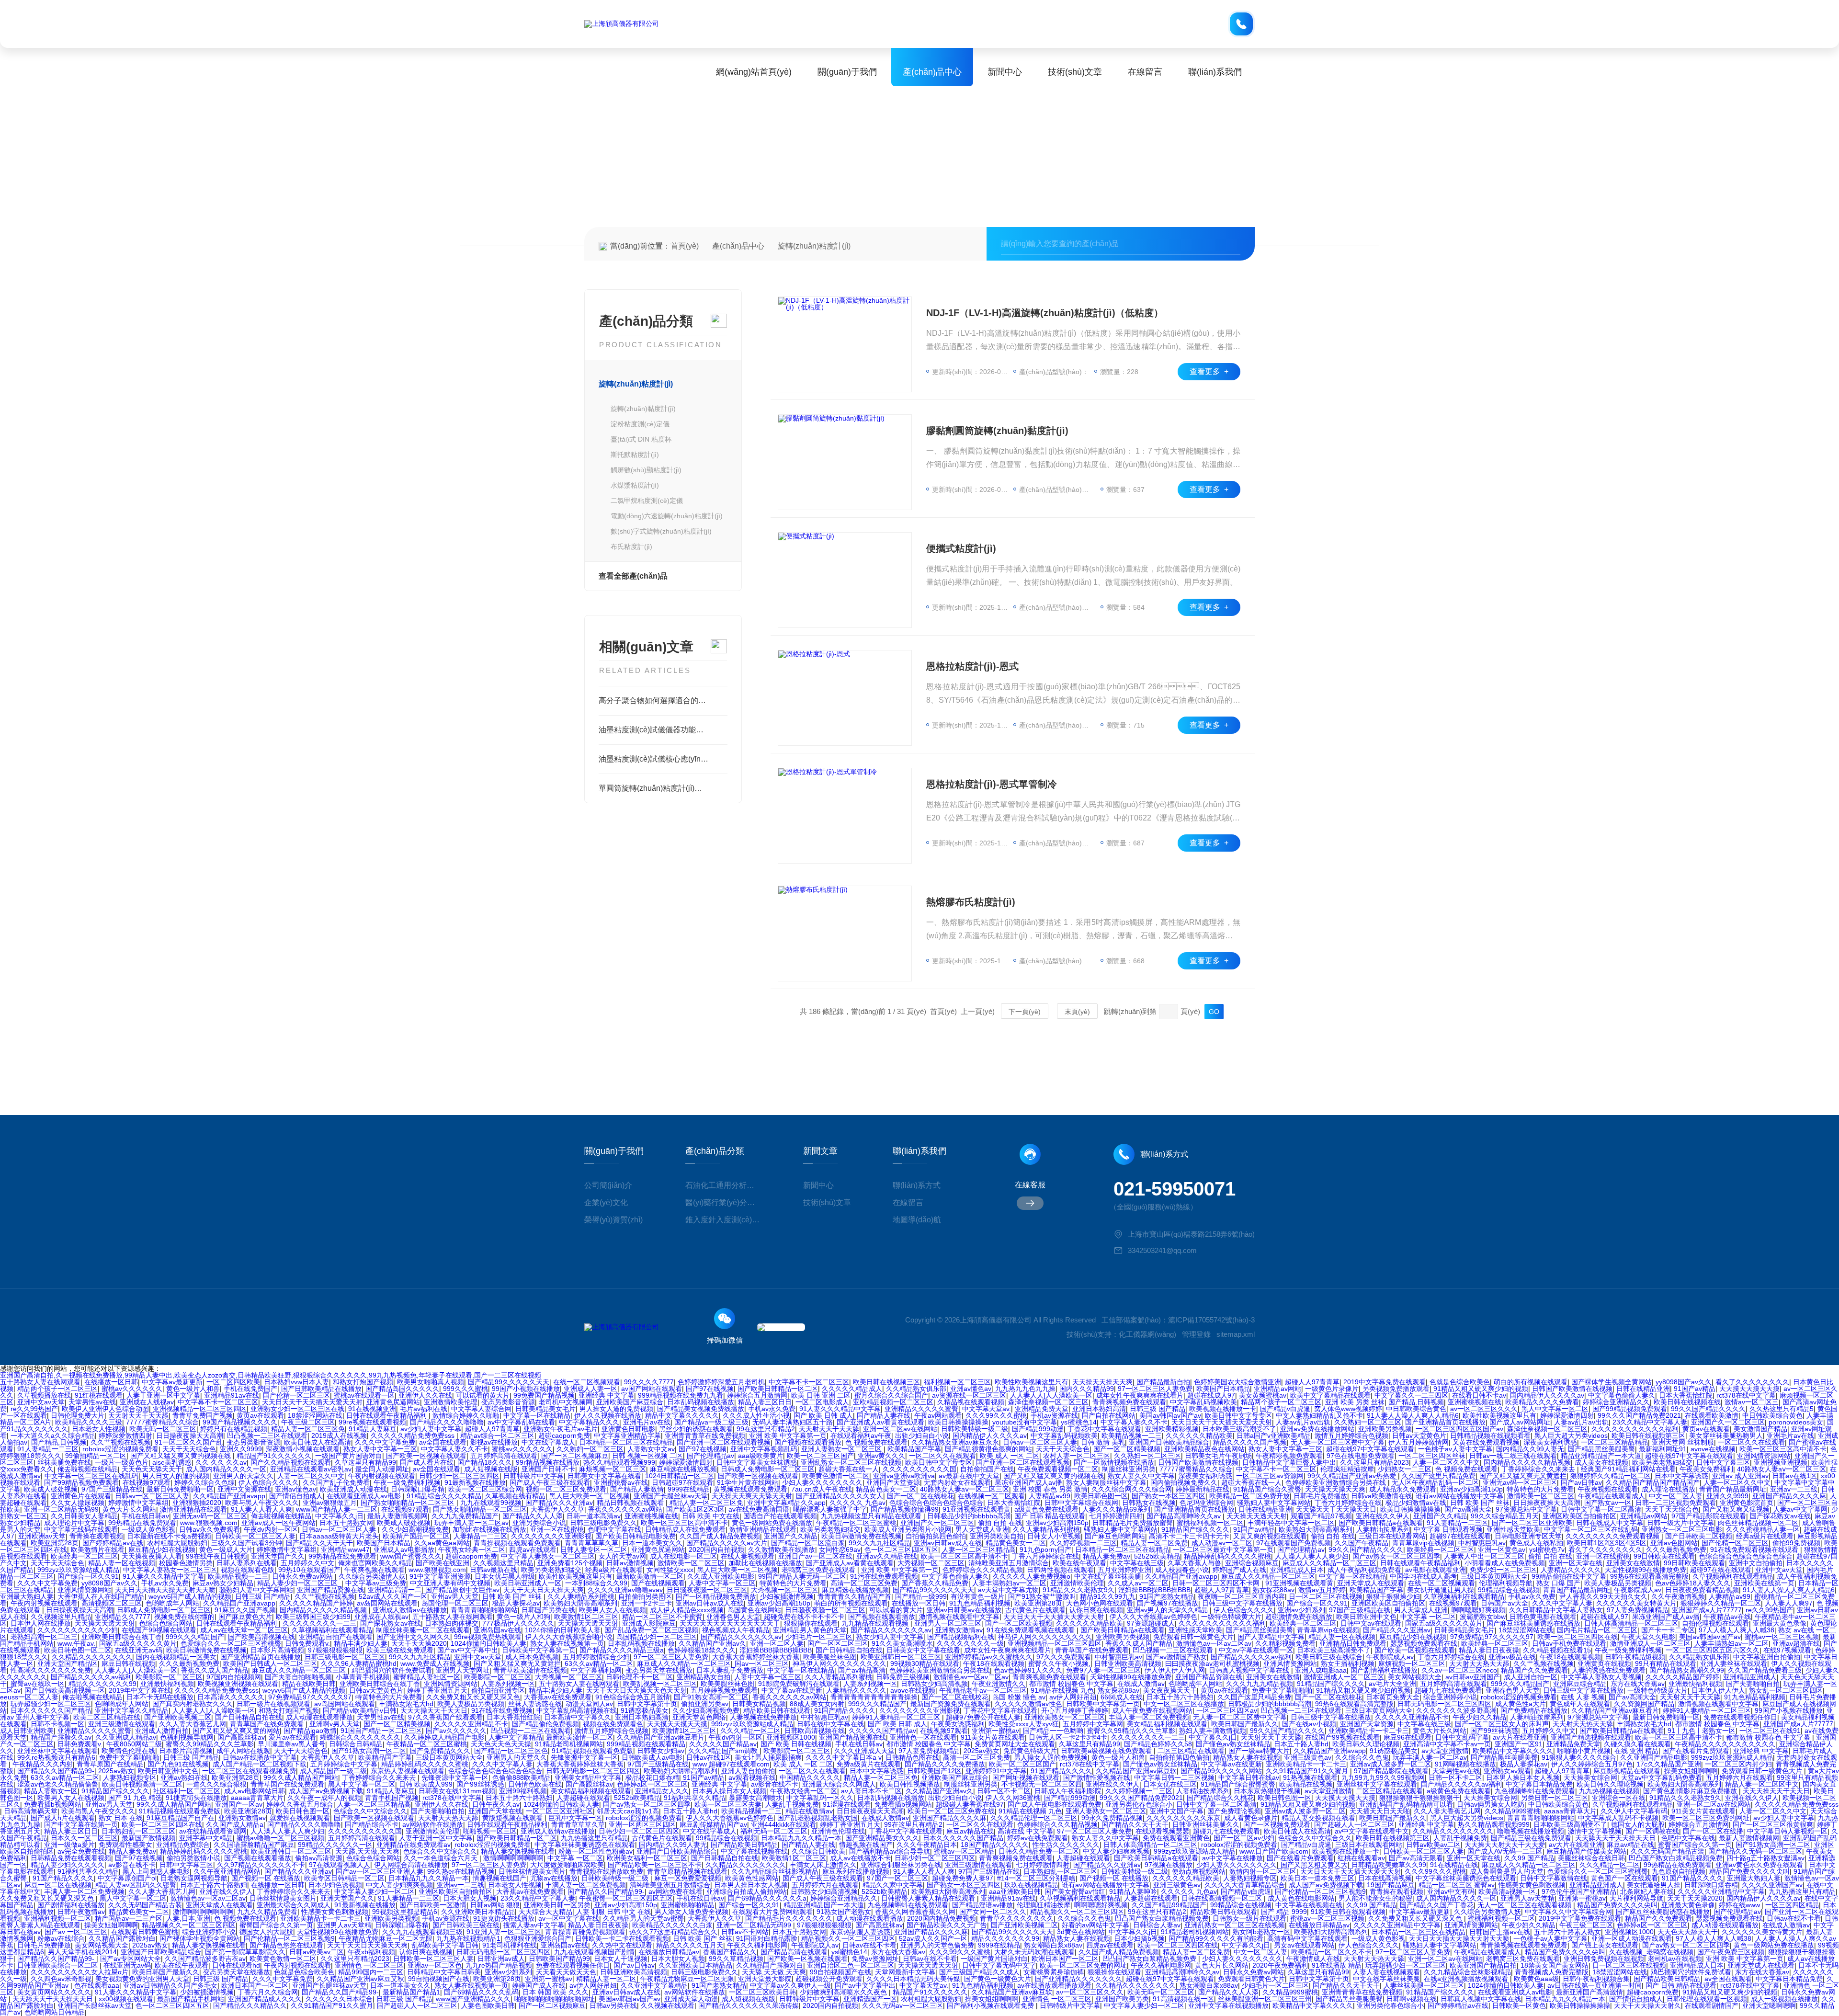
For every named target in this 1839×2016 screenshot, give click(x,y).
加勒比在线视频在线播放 (489, 1529)
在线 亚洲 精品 (1636, 1751)
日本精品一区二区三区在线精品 (626, 1442)
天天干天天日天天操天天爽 (544, 1590)
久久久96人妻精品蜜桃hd (359, 1663)
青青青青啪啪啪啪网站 (484, 1610)
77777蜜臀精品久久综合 (162, 1422)
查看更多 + (1209, 371)
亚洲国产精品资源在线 (330, 1590)
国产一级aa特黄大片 (1259, 1751)
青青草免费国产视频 (203, 1415)
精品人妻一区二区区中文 (1762, 1784)
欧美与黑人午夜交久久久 (262, 1503)
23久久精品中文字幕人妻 (1650, 1422)
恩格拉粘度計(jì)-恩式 (972, 666)
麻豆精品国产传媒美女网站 (1587, 1851)
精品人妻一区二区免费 (1154, 1543)
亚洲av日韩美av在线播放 (964, 1610)
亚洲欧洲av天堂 (42, 1536)
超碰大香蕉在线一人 (849, 1469)
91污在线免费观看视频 (884, 1576)
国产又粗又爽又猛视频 (1736, 1509)
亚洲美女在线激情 (1633, 1563)
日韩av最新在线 (494, 1570)
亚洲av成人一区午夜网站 (278, 1523)
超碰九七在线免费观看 (1448, 1690)
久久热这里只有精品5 (1782, 1409)
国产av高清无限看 (1416, 1858)
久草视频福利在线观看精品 (1733, 1576)
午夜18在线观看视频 (1570, 1657)
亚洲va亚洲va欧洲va (904, 1476)
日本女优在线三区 (1170, 1784)
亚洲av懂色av (971, 1389)
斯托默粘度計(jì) (635, 455)
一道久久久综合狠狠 (216, 1784)
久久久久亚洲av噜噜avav (625, 1590)
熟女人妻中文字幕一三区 (380, 1449)
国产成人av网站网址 (1520, 1422)
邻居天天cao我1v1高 (628, 1811)
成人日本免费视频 (532, 1657)
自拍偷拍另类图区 (645, 1596)
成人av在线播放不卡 (860, 1858)
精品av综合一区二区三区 (497, 1435)
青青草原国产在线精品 (110, 1764)
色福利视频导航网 (187, 1737)
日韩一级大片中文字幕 (1680, 1523)
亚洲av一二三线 (1794, 1489)
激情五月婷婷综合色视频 (1351, 1435)
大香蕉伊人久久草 (557, 1509)
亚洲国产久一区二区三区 (1728, 1422)
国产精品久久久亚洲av (559, 1503)
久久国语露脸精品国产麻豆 (254, 1845)
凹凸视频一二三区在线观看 (267, 1435)
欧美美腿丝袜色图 (830, 1657)
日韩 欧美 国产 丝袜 (1480, 1503)
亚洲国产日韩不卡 (548, 1469)
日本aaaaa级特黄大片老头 (339, 1536)
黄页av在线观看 (260, 1415)
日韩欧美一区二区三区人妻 (255, 1536)
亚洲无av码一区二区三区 (1520, 1482)
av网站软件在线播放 (433, 1824)
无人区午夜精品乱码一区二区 (1435, 1482)
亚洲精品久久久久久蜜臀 (921, 1409)
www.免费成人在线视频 (435, 1663)
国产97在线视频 (710, 1389)
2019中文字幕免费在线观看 (1385, 1382)
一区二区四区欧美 (233, 1382)
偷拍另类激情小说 (193, 1858)
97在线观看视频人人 (340, 1865)
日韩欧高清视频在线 (815, 1731)
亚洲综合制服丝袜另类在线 (901, 1865)
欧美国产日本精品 (1223, 1389)
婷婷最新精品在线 (1203, 1489)
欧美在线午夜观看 (1079, 1563)
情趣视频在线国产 (866, 1845)
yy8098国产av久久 (1684, 1382)
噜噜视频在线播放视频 (1531, 1831)
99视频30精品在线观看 (925, 1663)
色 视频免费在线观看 (876, 1442)
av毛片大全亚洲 (1392, 1684)
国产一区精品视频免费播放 (716, 1596)
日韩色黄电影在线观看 (1543, 1617)
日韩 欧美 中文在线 (711, 1516)
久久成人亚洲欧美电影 (721, 1576)
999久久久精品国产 (195, 1637)
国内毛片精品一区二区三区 (1597, 1630)
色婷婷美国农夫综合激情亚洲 (1237, 1382)
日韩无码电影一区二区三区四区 (1444, 1704)
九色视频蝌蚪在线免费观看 (1535, 1791)
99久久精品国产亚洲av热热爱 (1353, 1476)
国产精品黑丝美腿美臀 (1601, 1449)
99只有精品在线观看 (1666, 1663)
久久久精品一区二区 (750, 1731)
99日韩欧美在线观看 (1664, 1556)
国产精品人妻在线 (884, 1415)
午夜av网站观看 (938, 1415)
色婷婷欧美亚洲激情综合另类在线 (1337, 1482)
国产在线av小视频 (1309, 1724)
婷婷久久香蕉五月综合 (300, 1804)
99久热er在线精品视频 (461, 1871)
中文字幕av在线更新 (792, 1690)
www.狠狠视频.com (209, 1523)
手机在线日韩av (145, 1516)
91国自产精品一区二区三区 (381, 1731)
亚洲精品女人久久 (662, 1791)
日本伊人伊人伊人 (1718, 1690)
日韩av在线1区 (1795, 1476)
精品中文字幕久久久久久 (682, 1415)
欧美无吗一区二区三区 (163, 1429)
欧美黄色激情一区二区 (836, 1476)
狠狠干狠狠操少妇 (1393, 1596)
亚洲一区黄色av (1502, 1549)
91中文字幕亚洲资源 (440, 1576)
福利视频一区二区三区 (957, 1382)
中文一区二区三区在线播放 (1184, 1704)
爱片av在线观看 (292, 1737)
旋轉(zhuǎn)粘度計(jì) (814, 246)
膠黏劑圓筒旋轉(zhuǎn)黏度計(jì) (997, 431)
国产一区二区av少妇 (1244, 1838)
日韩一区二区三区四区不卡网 (1217, 1583)
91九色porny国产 (1045, 1549)
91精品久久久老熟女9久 (1078, 1590)
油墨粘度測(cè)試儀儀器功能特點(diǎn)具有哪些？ (663, 730)
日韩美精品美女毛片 (545, 1409)
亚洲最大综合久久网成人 (839, 1784)
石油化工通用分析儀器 (723, 1185)
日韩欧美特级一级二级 (975, 1429)
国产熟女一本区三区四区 (1169, 1496)
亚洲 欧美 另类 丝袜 (1355, 1402)
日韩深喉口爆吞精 (418, 1489)
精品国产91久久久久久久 (274, 1456)
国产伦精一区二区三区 (296, 1395)
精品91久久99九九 (1108, 1596)
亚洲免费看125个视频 (570, 1563)
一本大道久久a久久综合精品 (53, 1435)
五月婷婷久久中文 (307, 1563)
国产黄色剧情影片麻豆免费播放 (1691, 1791)
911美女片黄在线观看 (993, 1737)
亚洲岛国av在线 (497, 1630)
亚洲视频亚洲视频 (1781, 1462)
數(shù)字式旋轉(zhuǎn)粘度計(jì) (661, 531)
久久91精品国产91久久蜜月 (1308, 1771)
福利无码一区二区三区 (774, 1831)
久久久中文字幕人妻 (1562, 1603)
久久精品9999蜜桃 (1512, 1811)
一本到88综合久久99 (596, 1583)
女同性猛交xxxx (670, 1570)
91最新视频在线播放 (475, 1482)
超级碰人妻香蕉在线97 (970, 1804)
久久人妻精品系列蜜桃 (1046, 1529)
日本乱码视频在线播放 (701, 1402)
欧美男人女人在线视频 (613, 1610)
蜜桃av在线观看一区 (364, 1395)
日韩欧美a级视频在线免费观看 (1107, 1751)
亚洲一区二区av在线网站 (900, 1429)
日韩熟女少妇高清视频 (934, 1684)
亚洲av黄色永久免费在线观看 (1760, 1865)
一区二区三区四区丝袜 (1432, 1456)
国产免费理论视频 (1234, 1811)
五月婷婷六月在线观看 (1739, 1777)
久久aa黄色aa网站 (442, 1543)
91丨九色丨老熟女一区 (1702, 1731)
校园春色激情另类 (186, 1563)
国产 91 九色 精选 (135, 1798)
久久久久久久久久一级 (970, 1643)
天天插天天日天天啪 (1380, 1811)
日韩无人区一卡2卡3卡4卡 (1068, 1737)
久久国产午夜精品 (1362, 1543)
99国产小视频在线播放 (526, 1389)
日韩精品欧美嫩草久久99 (1389, 1865)
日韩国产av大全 (1504, 1603)
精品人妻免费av (1107, 1556)
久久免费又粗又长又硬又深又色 (473, 1697)
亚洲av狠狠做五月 (330, 1503)
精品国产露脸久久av (61, 1737)
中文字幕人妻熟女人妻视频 (1601, 1677)
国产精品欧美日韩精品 (744, 1845)
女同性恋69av (840, 1549)
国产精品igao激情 (310, 1731)
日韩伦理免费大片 (78, 1415)
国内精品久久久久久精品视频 (1527, 1462)
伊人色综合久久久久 (269, 1482)
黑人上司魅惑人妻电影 (156, 1871)
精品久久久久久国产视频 (1250, 1442)
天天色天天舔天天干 (152, 1469)
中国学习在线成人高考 (1423, 1576)
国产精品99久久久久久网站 (1221, 1771)
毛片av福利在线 (424, 1409)
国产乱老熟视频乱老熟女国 (817, 1818)
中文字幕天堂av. (987, 1409)
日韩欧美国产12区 (934, 1771)
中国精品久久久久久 (810, 1777)
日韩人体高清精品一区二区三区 (1631, 1623)
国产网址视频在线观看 (1026, 1777)
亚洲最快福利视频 (167, 1684)
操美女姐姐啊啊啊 (1691, 1771)
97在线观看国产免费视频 (1294, 1543)
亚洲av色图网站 (1674, 1543)
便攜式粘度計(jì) (961, 548)
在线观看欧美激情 (1712, 1415)
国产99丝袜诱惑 (1494, 1731)
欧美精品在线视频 (1306, 1784)
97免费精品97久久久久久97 (1492, 1637)
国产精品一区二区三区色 (511, 1751)
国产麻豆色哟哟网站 (1115, 1536)
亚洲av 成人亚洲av (1740, 1476)
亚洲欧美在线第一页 (1764, 1583)
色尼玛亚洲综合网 (1206, 1503)
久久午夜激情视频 (1678, 1596)
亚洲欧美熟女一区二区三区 (1065, 1717)
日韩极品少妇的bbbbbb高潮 (969, 1516)
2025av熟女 (982, 1751)
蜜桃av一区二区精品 (964, 1851)
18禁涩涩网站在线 (315, 1415)
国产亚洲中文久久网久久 (413, 1637)
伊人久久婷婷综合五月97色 (1592, 1764)
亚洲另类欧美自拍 (997, 1536)
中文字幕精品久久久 (589, 1422)
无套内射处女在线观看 (957, 1482)
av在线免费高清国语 (759, 1509)
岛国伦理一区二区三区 (455, 1603)
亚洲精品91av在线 (232, 1395)
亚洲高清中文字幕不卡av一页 (1447, 1744)
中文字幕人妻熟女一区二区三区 (548, 1556)
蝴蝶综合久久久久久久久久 (360, 1737)
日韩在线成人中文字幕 (1610, 1523)
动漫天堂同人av (589, 1704)
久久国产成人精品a (235, 1824)
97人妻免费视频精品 (1637, 1610)
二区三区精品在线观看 (1191, 1751)
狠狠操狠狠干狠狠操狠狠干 (1419, 1798)
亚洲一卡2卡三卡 (647, 1603)
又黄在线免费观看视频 (1486, 1442)
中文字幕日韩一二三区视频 (1174, 1777)
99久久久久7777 (649, 1382)
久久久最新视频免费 (1676, 1549)
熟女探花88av (1274, 1590)
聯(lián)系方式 (917, 1185)
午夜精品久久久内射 (43, 1764)
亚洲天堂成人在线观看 (1371, 1583)
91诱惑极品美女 (645, 1710)
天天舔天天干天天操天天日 (1336, 1509)
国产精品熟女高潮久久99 (1687, 1670)
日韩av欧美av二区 (1433, 1845)
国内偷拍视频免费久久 (1184, 1482)
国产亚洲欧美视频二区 (178, 1717)
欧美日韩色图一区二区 (78, 1650)
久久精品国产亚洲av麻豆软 (1136, 1771)
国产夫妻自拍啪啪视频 (298, 1677)
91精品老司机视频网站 (569, 1744)
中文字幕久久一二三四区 (1411, 1395)
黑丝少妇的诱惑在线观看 (696, 1429)
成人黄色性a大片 (1521, 1704)
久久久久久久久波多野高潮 (1456, 1710)
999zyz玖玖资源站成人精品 (78, 1570)
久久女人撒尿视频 (78, 1503)
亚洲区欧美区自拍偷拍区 (1579, 1516)
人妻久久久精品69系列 (1116, 1509)
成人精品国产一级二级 (333, 1771)
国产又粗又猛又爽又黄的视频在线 (182, 1456)
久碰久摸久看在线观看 (1637, 1744)
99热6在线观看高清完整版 (1649, 1576)
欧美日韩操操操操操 (958, 1422)
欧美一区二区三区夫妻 (728, 1804)
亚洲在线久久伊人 (1383, 1516)
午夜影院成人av (1638, 1590)
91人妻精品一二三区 (48, 1449)
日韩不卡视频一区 (57, 1724)
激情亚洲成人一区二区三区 (1650, 1643)
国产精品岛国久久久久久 (402, 1389)
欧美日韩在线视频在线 (1687, 1402)
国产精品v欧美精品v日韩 (360, 1710)
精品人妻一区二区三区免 (308, 1429)
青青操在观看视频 (96, 1536)
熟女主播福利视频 (1348, 1663)
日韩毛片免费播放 (1320, 1496)
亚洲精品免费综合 (183, 1845)
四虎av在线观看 (533, 1549)
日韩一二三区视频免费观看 (1676, 1503)
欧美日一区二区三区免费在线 (951, 1811)
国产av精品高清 (862, 1670)
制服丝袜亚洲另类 (1129, 1469)
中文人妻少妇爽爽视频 (1116, 1851)
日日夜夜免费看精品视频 (1702, 1590)
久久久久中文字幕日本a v (844, 1757)
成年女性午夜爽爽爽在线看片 (1140, 1395)
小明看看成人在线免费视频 (1505, 1563)
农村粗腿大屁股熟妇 (177, 1543)
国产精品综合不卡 (372, 1824)
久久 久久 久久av (221, 1462)
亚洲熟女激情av (959, 1630)
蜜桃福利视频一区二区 (1210, 1523)
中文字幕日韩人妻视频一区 (1787, 1831)
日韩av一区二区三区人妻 (1040, 1442)
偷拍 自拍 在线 (1000, 1523)
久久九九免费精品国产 (465, 1516)
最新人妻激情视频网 (397, 1516)
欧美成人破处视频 (51, 1489)
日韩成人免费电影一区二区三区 (768, 1469)
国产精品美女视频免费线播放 (701, 1409)
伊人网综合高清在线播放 (411, 1865)
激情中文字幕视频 (1595, 1831)
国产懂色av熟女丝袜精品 (1233, 1744)
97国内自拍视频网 (234, 1677)
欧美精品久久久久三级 (89, 1422)
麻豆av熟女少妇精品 (223, 1583)
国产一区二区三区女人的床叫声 (1502, 1724)
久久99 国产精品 (1529, 1858)
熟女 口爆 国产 (1558, 1583)
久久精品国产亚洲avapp (229, 1496)
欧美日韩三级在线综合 (1329, 1657)
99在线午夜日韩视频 (216, 1556)
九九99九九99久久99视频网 (1383, 1777)
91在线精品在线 (1454, 1865)
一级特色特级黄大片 (1231, 1617)
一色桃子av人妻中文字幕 (1455, 1449)
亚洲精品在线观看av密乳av (311, 1469)
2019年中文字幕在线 (140, 1690)
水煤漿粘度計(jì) (635, 485)
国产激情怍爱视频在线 (1097, 1777)
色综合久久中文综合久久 (370, 1811)
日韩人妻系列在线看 (247, 1563)
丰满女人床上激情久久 (823, 1865)
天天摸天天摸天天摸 (1749, 1389)
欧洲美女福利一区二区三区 (647, 1858)
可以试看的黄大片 (483, 1395)
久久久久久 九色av (857, 1503)
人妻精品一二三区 (480, 1536)
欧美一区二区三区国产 (820, 1456)
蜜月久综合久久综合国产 (891, 1395)
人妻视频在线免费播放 (763, 1717)
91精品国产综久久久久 (1195, 1529)
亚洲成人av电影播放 (404, 1549)
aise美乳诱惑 (172, 1462)
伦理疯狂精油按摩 (1347, 1469)
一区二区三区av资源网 (1270, 1476)
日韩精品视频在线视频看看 (1490, 1435)
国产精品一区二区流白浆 (808, 1543)
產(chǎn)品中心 (932, 72)
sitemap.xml (1236, 1334)
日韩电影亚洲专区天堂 (1528, 1536)
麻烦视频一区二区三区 (613, 1469)
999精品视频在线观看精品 (646, 1744)
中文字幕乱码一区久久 (820, 1798)
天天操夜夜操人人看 (152, 1556)
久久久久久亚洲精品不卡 (1412, 1717)
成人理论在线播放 (1669, 1489)
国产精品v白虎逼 (1285, 1409)
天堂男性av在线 (92, 1402)
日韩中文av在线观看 (1371, 1623)
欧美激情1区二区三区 (586, 1617)
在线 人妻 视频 (1583, 1697)
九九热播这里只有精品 (594, 1838)
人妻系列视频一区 (508, 1684)
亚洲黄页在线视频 (1604, 1663)
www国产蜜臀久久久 (411, 1556)
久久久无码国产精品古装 (1668, 1851)
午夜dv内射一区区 (271, 1529)
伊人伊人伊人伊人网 (1175, 1670)
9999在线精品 (689, 1489)
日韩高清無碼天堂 (31, 1811)
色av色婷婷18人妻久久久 (1693, 1583)
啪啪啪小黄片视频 (1584, 1751)
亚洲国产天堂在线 (495, 1811)
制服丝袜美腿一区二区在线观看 (423, 1630)
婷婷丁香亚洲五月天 (437, 1690)
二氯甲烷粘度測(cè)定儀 (647, 501)
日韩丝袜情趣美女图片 (532, 1871)
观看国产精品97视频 (1321, 1516)
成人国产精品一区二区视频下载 (260, 1764)
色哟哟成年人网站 (172, 1603)
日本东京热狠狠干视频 (1267, 1791)
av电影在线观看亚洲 (1436, 1570)
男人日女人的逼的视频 (176, 1476)
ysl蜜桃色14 (1079, 1422)
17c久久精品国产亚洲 (1669, 1764)
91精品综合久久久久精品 (444, 1496)
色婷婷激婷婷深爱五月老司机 (721, 1382)
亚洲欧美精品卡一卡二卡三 (1369, 1731)
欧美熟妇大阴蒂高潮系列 (1316, 1529)
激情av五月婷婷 (1322, 1590)
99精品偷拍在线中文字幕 (1569, 1576)
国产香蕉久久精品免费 (935, 1583)
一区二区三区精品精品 (1614, 1442)
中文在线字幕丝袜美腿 (1108, 1576)
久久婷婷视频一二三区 (1083, 1543)
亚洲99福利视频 (523, 1791)
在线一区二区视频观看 (587, 1382)
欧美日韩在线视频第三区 (1648, 1435)
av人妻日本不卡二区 (871, 1791)
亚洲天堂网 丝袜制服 (1683, 1442)
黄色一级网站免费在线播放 (772, 1523)
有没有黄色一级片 (977, 1596)
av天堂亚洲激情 (1445, 1751)
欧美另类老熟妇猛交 (1662, 1462)
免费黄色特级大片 (1030, 1751)
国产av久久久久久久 (456, 1731)
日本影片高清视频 (277, 1650)
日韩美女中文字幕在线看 (604, 1476)
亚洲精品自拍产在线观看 (336, 1637)
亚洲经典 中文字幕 (606, 1395)
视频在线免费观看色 (613, 1724)
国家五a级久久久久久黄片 (1444, 1623)
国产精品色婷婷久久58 (1158, 1744)
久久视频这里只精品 (503, 1563)
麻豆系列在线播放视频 (856, 1871)
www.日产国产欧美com (1274, 1851)
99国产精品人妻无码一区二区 (802, 1576)
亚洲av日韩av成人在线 (948, 1543)
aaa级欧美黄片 (761, 1456)
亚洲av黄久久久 (881, 1456)
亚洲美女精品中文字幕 (588, 1777)
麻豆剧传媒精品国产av (713, 1824)
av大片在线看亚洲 (1520, 1737)
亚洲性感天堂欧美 (1513, 1529)
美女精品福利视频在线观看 (1167, 1724)
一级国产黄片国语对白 (349, 1456)
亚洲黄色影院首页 (1747, 1503)
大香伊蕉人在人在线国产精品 (101, 1596)
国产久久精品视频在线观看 (291, 1462)
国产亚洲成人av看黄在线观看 (880, 1422)
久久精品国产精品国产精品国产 (1653, 1482)
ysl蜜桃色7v (1547, 1549)
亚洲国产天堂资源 (893, 1482)
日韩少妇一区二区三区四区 (459, 1476)
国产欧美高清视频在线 (261, 1637)
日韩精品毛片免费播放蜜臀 (1133, 1523)
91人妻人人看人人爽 (261, 1509)
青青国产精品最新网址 (1733, 1489)
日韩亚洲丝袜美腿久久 (1206, 1824)
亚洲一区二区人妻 (777, 1643)
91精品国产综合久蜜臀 (1267, 1489)
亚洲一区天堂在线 (1576, 1563)
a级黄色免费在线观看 (1046, 1509)
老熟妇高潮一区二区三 (44, 1637)
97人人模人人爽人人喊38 (1737, 1630)
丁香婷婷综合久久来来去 (1539, 1469)
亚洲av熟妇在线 (184, 1777)
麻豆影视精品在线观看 (1627, 1771)
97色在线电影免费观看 (1361, 1456)
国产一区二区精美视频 (1127, 1449)
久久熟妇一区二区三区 (1368, 1422)
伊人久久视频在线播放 (608, 1415)
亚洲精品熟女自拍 (704, 1677)
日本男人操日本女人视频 (1523, 1777)
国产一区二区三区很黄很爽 (1773, 1824)
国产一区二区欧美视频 (1019, 1623)
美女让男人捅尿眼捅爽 (768, 1757)
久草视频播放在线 (44, 1395)
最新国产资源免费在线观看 (951, 1704)
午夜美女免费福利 (1706, 1469)
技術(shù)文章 (1075, 72)
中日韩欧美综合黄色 (1416, 1409)
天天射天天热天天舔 (1479, 1663)
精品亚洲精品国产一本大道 (1601, 1456)
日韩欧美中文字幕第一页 (539, 1650)
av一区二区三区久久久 (1484, 1409)
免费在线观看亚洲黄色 (1176, 1838)
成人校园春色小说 (1182, 1570)
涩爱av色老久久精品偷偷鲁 (58, 1784)
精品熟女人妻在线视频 (1247, 1757)
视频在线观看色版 (248, 1570)
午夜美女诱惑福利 (958, 1724)
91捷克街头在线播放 (196, 1798)
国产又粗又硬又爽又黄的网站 (236, 1731)
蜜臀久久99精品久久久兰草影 (1131, 1731)
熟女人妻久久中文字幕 (1141, 1476)
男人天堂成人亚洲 (982, 1529)
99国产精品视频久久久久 (240, 1422)
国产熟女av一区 (1608, 1503)
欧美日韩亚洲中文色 (1366, 1617)
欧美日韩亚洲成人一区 (528, 1583)
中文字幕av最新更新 (172, 1382)
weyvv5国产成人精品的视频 (190, 1596)
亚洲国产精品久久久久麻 (1789, 1496)
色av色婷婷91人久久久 (1028, 1670)
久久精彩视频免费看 (1285, 1643)
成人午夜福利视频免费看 (1364, 1570)
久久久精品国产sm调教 (724, 1751)
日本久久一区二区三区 (84, 1838)
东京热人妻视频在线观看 (408, 1771)
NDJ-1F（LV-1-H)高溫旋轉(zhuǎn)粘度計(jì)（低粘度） (1045, 313)
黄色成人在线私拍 (1536, 1543)
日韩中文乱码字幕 (1462, 1737)
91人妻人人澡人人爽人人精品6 (1413, 1415)
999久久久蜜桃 (465, 1389)
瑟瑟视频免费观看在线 (1424, 1643)
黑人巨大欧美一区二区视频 (590, 1496)
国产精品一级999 (921, 1596)
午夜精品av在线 (1727, 1617)
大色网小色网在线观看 (1100, 1603)
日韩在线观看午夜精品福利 (387, 1415)
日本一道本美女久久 (652, 1543)
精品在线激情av (809, 1811)
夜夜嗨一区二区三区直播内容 (1241, 1596)
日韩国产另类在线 (548, 1610)
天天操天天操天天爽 (1102, 1382)
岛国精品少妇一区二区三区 (657, 1637)
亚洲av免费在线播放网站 (1317, 1429)
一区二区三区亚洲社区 (559, 1811)
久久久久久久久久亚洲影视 (551, 1536)
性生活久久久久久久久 (1066, 1845)
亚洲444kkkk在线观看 (783, 1824)
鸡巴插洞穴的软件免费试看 (392, 1670)
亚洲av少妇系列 (1301, 1610)
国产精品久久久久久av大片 (727, 1543)
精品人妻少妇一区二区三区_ (299, 1583)
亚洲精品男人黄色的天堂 (810, 1630)
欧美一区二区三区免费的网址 (1706, 1818)
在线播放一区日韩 (111, 1382)
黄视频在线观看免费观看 (750, 1489)
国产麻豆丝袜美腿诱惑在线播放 (1533, 1623)
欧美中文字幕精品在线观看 (1330, 1395)
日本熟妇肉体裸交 (452, 1623)
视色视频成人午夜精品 (736, 1630)
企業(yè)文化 (606, 1202)
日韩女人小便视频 (1054, 1536)
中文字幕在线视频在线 (754, 1851)
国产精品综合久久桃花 (1220, 1798)
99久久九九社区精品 (879, 1543)
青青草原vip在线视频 (1423, 1543)
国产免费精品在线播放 (1534, 1710)
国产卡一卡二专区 (1668, 1630)
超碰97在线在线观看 (1460, 1536)
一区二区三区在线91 (1770, 1731)
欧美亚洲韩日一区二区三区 (901, 1657)
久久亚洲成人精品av (126, 1737)
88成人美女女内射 (817, 1704)
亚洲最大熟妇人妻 (27, 1596)
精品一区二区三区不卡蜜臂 (662, 1617)
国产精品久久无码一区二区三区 (1755, 1851)
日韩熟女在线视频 (1149, 1503)
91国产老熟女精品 (1167, 1596)
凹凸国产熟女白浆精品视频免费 (1676, 1858)
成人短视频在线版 (491, 1469)
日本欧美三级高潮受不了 (1239, 1429)
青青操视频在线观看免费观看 (517, 1543)
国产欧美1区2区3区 (695, 1509)
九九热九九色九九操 (1025, 1389)
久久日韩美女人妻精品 (84, 1516)
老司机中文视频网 (566, 1402)
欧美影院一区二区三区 (169, 1677)
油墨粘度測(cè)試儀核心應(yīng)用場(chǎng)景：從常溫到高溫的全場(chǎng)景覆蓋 (663, 759)
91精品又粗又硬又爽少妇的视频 (1481, 1389)
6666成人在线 (1122, 1697)
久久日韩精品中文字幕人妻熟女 (1556, 1610)
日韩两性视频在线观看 (1060, 1570)
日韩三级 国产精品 (1158, 1409)
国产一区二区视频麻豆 (575, 1456)
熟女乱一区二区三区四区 (1786, 1690)
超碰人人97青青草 (1312, 1382)
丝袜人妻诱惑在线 (535, 1704)
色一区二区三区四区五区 (901, 1549)
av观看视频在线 (752, 1777)
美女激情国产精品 (1760, 1429)
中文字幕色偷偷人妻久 (1622, 1395)
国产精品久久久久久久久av (891, 1630)
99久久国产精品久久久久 (1708, 1409)
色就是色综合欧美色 (1460, 1382)
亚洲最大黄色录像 (1780, 1623)
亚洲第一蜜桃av (995, 1731)
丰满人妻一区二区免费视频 (1149, 1717)
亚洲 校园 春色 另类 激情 (1050, 1489)
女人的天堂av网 (622, 1556)
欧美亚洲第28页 (55, 1543)
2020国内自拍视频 (716, 1549)
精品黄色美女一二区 (886, 1489)
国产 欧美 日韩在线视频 (796, 1744)
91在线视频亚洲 (372, 1409)
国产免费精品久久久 (440, 1751)
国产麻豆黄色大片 (245, 1617)
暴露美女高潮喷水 (756, 1798)
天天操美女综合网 (1590, 1777)
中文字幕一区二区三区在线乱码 (91, 1476)
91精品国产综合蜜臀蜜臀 (1238, 1784)
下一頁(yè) (1025, 1012)
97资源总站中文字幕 (1526, 1509)
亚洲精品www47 (345, 1549)
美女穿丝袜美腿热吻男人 (1726, 1435)
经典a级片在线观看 (1765, 1536)
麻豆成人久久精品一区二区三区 (1329, 1563)
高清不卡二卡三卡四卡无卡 (1189, 1536)
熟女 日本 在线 (121, 1818)
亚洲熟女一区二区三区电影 (1682, 1529)
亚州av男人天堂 (455, 1596)
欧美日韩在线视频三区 (886, 1382)
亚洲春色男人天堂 (733, 1617)
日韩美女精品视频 (759, 1704)
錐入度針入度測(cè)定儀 (723, 1220)
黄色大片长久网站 (129, 1509)
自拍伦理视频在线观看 (1715, 1623)
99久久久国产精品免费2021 (1639, 1415)
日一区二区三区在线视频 (1326, 1596)
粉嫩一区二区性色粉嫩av (596, 1851)
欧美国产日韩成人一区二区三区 (270, 1663)
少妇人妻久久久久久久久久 (822, 1482)
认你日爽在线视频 (1096, 1610)
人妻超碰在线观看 (583, 1798)
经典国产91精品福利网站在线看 (1628, 1469)
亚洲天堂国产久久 (278, 1556)
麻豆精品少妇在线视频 (162, 1549)
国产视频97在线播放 (1168, 1603)
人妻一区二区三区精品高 (979, 1549)
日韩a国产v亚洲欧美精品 (1274, 1435)
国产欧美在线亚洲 (443, 1563)
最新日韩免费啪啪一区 (180, 1489)
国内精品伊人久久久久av (1547, 1395)
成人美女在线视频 (1601, 1462)
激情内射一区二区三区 (1263, 1871)
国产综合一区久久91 (88, 1576)
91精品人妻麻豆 (373, 1429)
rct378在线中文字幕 (1746, 1395)
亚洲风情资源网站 (1764, 1456)
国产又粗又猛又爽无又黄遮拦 (1523, 1476)
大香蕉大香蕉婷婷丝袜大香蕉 (756, 1657)
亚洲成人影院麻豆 (649, 1623)
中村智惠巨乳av (1482, 1543)
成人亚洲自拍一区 (1531, 1677)
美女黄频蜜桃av (1263, 1395)
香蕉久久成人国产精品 (1139, 1643)
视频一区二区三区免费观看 (566, 1489)
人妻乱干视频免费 (792, 1804)
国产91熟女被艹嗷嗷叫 (1042, 1596)
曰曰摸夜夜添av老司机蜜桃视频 (1212, 1663)
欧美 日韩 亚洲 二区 (821, 1395)
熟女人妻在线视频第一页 (567, 1643)
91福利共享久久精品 (694, 1798)
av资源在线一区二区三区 (969, 1395)
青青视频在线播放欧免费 (606, 1871)
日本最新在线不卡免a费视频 (169, 1536)
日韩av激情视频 (630, 1563)
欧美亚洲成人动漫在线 (353, 1489)
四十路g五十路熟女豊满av (1765, 1858)
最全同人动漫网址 (382, 1469)
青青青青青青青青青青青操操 (874, 1697)
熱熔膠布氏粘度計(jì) (971, 902)
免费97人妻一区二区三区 (1103, 1670)
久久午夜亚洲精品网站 (227, 1871)
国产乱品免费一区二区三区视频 (651, 1630)
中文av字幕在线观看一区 (1256, 1650)
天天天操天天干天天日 (434, 1710)
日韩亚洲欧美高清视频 (1128, 1663)
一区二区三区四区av (1227, 1710)
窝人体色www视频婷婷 (1348, 1409)
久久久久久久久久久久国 (919, 1469)
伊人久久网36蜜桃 (1013, 1798)
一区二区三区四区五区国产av (1459, 1429)
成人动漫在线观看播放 (319, 1717)
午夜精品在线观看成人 (1612, 1496)
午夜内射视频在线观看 (382, 1476)
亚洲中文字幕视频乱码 (764, 1449)
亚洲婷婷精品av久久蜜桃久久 (989, 1657)
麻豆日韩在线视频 (128, 1663)
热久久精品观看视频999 (619, 1462)
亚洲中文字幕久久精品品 (132, 1710)
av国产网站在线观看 (652, 1389)
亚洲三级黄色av (1308, 1757)
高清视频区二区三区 (112, 1603)
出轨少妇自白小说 (922, 1435)
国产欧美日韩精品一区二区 (778, 1389)
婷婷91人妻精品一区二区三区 (1707, 1710)
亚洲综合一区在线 (1619, 1798)
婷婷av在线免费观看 (1038, 1838)
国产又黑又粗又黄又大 (1314, 1865)
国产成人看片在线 (427, 1462)
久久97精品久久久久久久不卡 (261, 1865)
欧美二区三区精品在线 (107, 1717)
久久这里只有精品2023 (1374, 1462)
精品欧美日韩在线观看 (777, 1710)
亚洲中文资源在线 (244, 1489)
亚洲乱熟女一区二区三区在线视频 (851, 1462)
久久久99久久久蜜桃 (996, 1415)
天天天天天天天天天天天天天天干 (730, 1623)
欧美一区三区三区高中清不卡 (1783, 1449)
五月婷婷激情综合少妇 (596, 1657)
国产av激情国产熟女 (1176, 1657)
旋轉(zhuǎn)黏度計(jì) (643, 409)
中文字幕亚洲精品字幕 (627, 1435)
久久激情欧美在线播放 (782, 1549)
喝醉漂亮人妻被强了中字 (830, 1509)
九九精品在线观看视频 (876, 1623)
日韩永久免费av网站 (303, 1576)
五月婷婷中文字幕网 (1093, 1724)
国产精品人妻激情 (637, 1489)
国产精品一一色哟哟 (1053, 1731)
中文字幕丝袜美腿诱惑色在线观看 (585, 1845)
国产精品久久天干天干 (319, 1543)
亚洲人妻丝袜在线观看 (1734, 1663)
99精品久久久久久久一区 (335, 1845)
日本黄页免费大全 (1393, 1697)
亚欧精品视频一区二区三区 (893, 1402)
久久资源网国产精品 (1644, 1704)
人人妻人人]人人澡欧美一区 (1051, 1395)
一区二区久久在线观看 (1751, 1442)
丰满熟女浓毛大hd (406, 1704)
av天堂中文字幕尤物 (1008, 1590)
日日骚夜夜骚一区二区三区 (707, 1590)
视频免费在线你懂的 (184, 1617)
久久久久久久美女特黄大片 (1636, 1603)
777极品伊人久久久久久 (518, 1623)
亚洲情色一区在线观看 (923, 1737)
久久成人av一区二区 (1138, 1583)
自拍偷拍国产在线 (987, 1469)
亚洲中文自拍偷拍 (1756, 1563)
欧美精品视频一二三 (1132, 1435)
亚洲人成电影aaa (1321, 1670)
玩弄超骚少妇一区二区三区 (51, 1704)
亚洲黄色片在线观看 (81, 1496)
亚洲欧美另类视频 (1385, 1429)
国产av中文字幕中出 (468, 1650)
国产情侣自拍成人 (296, 1496)
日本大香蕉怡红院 (1686, 1395)
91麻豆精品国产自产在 (181, 1818)
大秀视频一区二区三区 (931, 1563)
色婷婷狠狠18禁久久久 (702, 1650)
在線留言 (1145, 72)
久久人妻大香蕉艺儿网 (193, 1724)
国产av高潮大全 (1468, 1509)
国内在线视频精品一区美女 (176, 1657)
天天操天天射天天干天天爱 (1505, 1845)
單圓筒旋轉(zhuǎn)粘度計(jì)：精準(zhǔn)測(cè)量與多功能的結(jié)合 (663, 788)
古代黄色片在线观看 (1035, 1610)
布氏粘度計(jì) (631, 547)
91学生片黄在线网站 (748, 1482)
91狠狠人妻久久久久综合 (1579, 1757)
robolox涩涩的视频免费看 (120, 1449)
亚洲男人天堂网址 (463, 1670)
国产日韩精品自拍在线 (849, 1650)
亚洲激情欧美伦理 (451, 1402)
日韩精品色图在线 (912, 1757)
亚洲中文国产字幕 (1177, 1811)
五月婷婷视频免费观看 (724, 1690)
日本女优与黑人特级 (505, 1576)
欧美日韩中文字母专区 (1238, 1415)
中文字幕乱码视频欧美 (1203, 1402)
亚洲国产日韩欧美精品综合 (1169, 1442)
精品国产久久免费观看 (1534, 1670)
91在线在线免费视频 (502, 1710)
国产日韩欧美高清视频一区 (65, 1690)
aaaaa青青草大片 (257, 1798)
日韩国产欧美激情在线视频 (1572, 1389)
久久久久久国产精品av (882, 1731)
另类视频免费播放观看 (1396, 1389)
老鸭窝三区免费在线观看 (819, 1570)
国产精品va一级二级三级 (711, 1422)
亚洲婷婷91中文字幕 (996, 1771)
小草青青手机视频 (363, 1677)
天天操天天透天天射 (1257, 1516)
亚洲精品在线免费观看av (414, 1845)
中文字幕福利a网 (596, 1670)
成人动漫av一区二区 (1222, 1543)
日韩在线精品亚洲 (1643, 1389)
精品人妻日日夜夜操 (1489, 1650)
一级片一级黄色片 (122, 1462)
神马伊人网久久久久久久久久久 (1045, 1637)
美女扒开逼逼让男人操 (1441, 1590)
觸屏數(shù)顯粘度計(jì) (646, 470)
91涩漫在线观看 (847, 1804)
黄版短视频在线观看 (513, 1818)
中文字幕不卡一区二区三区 (809, 1382)
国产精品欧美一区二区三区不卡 (655, 1865)
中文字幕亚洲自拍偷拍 (1767, 1657)
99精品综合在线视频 (1509, 1590)
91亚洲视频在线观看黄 (976, 1509)
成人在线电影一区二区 (683, 1556)
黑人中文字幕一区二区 (1555, 1409)
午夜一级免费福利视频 (407, 1482)
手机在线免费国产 (250, 1389)
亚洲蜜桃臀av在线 (621, 1482)
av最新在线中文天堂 (969, 1476)
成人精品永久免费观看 (1403, 1489)
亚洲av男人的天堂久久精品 (1168, 1610)
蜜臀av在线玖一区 (38, 1684)
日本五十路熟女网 (346, 1523)
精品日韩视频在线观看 (631, 1503)
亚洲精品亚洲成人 (1750, 1677)
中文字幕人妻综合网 (481, 1409)
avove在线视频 (1713, 1449)
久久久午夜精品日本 (927, 1845)
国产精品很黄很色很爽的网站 (988, 1449)
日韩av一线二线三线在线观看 (1513, 1456)
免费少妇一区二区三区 (1503, 1570)
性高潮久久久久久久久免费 (51, 1670)
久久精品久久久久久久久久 (92, 1657)
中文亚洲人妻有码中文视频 (450, 1583)
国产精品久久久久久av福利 (1251, 1657)
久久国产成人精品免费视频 (720, 1536)
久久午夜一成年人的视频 (324, 1798)
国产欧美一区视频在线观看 (426, 1456)
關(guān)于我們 (847, 72)
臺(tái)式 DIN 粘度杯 (641, 439)
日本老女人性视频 (99, 1429)
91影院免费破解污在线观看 (799, 1684)
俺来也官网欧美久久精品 (375, 1563)
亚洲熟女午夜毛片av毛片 (561, 1429)
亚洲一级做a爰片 (69, 1845)
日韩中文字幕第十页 (647, 1704)
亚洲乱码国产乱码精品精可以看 (1406, 1804)
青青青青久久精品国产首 (854, 1596)
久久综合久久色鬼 (1362, 1757)
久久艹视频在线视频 (121, 1442)
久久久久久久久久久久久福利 (1635, 1429)
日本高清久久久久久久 (231, 1697)
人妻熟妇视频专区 (130, 1777)
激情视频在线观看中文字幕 (959, 1617)
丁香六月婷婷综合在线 (1348, 1503)
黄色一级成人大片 (226, 1549)
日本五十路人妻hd (1301, 1744)
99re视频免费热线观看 (488, 1637)
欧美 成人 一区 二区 (1010, 1456)
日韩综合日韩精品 (356, 1744)
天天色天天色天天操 (501, 1744)
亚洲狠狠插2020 (197, 1503)
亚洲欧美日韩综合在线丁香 (122, 1637)
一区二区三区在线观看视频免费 (249, 1771)
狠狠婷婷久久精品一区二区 (1611, 1476)
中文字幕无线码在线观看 (81, 1529)
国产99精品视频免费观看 (1630, 1409)
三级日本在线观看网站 (1392, 1536)
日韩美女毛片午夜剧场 (1218, 1456)
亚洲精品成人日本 (1297, 1570)
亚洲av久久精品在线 (887, 1556)
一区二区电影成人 (822, 1402)
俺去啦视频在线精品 (88, 1469)
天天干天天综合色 (189, 1449)
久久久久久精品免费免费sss (414, 1435)
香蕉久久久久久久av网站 (625, 1509)
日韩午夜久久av (496, 1804)
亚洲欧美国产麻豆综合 (630, 1402)
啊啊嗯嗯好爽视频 (1478, 1610)
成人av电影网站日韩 (255, 1791)
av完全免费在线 (81, 1851)
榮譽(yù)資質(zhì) (613, 1220)
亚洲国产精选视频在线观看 (1591, 1737)
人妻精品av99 (1050, 1496)
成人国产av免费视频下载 (326, 1791)
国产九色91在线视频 (178, 1764)
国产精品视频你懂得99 (905, 1509)
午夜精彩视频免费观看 (1289, 1456)
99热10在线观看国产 (309, 1570)
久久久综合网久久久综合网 (1132, 1489)
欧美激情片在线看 (98, 1549)
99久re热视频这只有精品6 (56, 1757)
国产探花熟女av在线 (1780, 1516)
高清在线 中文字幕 (1025, 1831)
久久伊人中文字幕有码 (1634, 1811)
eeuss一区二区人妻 (29, 1697)
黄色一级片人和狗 (523, 1617)
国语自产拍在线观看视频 (780, 1516)
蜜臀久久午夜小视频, (1059, 1663)
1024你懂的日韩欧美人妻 (563, 1630)
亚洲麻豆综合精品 (1580, 1684)
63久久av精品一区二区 (599, 1663)
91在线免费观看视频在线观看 (1755, 1549)
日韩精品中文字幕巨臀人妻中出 (1289, 1462)
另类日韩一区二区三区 (1555, 1798)
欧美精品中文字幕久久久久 (1513, 1751)
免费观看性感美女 (125, 1845)
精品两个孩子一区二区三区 (57, 1389)
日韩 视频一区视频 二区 (647, 1456)
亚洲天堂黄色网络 (699, 1717)
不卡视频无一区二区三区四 (1042, 1784)
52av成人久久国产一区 (393, 1596)
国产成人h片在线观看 (63, 1818)
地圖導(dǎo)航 (917, 1220)
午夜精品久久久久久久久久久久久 (1725, 1744)
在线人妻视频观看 (748, 1556)
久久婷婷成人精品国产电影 (444, 1737)
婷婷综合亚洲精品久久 (1616, 1402)
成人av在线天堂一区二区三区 (244, 1630)
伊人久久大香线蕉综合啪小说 (569, 1637)
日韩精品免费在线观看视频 (71, 1858)
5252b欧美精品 (1157, 1556)
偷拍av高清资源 (319, 1858)
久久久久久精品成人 (852, 1389)
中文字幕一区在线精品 (537, 1415)
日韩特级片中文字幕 (534, 1476)
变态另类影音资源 (508, 1402)
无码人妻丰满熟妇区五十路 (793, 1422)
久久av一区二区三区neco (1459, 1670)
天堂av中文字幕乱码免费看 (1662, 1777)
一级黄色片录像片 (1332, 1389)
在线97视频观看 (1787, 1650)
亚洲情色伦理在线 (838, 1831)
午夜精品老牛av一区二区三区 (983, 1690)
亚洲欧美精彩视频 (1172, 1429)
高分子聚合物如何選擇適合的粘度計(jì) (663, 700)
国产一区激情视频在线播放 (1114, 1462)
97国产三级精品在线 (112, 1489)
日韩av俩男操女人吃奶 (1491, 1804)
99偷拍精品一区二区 (96, 1456)
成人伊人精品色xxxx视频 (687, 1610)
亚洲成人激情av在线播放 (410, 1610)
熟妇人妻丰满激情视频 (1213, 1731)
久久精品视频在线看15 (1557, 1650)
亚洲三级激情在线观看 (122, 1724)
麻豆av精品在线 (970, 1831)
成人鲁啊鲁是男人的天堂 (1507, 1871)
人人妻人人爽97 (1789, 1603)
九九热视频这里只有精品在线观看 (872, 1516)
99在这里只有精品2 (766, 1429)
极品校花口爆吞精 (652, 1777)
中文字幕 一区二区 (1428, 1617)
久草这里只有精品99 (365, 1462)
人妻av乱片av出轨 (1303, 1422)
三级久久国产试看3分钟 (247, 1543)
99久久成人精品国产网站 (301, 1777)
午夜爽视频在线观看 (1608, 1489)
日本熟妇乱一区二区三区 (138, 1831)
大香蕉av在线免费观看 (558, 1697)
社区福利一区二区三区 (187, 1791)
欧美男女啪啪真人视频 (431, 1382)
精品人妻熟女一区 (51, 1791)
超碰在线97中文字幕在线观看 (1370, 1449)
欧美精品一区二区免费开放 (1249, 1496)
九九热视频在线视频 (1609, 1791)
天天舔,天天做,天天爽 (367, 1851)
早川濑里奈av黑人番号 (291, 1744)
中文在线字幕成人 (548, 1442)
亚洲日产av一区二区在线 (815, 1556)
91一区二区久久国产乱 (189, 1442)
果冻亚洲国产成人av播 (1028, 1482)
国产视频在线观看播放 (808, 1442)
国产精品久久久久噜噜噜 (447, 1422)
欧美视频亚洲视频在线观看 (238, 1684)
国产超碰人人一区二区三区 (1354, 1824)
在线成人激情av (1141, 1684)
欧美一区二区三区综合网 (485, 1489)
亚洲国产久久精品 (1440, 1516)
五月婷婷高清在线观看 (504, 1456)
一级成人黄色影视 (148, 1529)
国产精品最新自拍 (1163, 1382)
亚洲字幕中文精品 (206, 1838)
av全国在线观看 (443, 1442)
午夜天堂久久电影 (1648, 1637)
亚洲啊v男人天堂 (335, 1724)
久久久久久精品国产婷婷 (316, 1603)
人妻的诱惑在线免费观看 (1609, 1670)
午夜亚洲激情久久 (999, 1684)
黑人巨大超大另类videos (1571, 1435)
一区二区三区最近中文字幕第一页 (1223, 1549)
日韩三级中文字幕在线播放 (1242, 1603)
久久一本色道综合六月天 (442, 1858)
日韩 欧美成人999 (426, 1784)
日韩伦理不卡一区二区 (639, 1677)
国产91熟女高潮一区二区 (711, 1697)
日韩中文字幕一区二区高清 (1601, 1509)
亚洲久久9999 (241, 1449)
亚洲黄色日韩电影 (628, 1429)
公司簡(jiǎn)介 (608, 1185)
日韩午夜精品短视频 (1635, 1657)
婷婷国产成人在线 (1239, 1570)
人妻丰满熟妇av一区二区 (1009, 1583)
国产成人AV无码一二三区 (1505, 1851)
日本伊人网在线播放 (41, 1623)
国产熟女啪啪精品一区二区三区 (409, 1503)
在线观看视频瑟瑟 (1162, 1831)
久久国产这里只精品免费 (1439, 1476)
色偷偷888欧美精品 (522, 1777)
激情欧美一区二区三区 (1541, 1496)
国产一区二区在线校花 (920, 1496)
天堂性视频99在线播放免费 (1646, 1570)
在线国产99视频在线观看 (159, 1630)
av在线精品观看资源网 (213, 1831)
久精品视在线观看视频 (971, 1402)
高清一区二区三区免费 (864, 1583)
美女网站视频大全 (1415, 1677)
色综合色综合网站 (166, 1623)
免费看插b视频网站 (53, 1804)
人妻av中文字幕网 (1800, 1509)
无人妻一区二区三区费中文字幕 (1338, 1442)
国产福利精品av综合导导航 (890, 1851)
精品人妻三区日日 (765, 1402)
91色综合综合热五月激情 (633, 1697)
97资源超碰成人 (1151, 1623)
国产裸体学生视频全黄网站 (1612, 1382)
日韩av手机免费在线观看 (1569, 1643)
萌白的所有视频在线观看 (1531, 1382)
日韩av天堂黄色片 (1419, 1435)
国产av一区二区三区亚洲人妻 (380, 1871)
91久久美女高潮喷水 (902, 1643)
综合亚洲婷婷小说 (1450, 1697)
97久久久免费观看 (1064, 1657)
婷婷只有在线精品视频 (234, 1429)
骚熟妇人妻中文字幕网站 (1274, 1503)
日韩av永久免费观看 (210, 1529)
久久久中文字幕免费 (385, 1442)
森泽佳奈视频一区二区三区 (1048, 1402)
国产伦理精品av (710, 1456)
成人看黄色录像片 (1251, 1818)
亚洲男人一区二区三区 (948, 1623)
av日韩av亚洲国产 (1473, 1677)
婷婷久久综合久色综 (204, 1482)
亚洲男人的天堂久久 (243, 1476)
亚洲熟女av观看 (1507, 1771)
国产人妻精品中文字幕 (1271, 1637)
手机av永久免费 (772, 1409)
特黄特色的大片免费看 (1540, 1489)
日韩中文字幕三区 (1723, 1462)
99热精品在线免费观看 (142, 1523)
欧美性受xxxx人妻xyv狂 (1024, 1724)
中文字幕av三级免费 (376, 1583)
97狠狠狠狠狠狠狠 (335, 1650)
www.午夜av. (76, 1643)
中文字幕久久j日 (339, 1516)
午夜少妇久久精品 (1479, 1717)
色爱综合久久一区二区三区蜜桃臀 (231, 1643)
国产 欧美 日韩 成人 (823, 1415)
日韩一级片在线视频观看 (273, 1704)
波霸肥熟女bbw (1483, 1617)
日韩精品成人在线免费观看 (685, 1529)
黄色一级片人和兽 (193, 1389)
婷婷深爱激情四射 (1567, 1415)
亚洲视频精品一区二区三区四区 (200, 1409)
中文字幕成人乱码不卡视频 (1618, 1818)
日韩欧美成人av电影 (652, 1757)
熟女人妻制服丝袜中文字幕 (1106, 1482)
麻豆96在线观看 (1408, 1737)
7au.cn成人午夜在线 (822, 1489)
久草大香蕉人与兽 (1194, 1563)
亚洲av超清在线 (1796, 1643)
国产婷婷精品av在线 (113, 1543)
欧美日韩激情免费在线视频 (862, 1536)
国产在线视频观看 (658, 1583)
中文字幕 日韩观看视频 (1448, 1529)
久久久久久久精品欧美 (1199, 1435)
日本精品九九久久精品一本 (801, 1838)
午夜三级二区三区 (308, 1422)
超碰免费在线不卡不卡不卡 (804, 1617)
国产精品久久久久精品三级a (622, 1650)
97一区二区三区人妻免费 (1155, 1389)
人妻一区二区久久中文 (1446, 1462)
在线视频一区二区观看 (991, 1496)
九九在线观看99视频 (491, 1503)
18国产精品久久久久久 (995, 1845)
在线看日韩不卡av (1479, 1395)
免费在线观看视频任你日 (1740, 1717)
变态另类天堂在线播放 (659, 1670)
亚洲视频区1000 (791, 1737)
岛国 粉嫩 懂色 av (1019, 1697)
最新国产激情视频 (148, 1838)
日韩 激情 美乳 (1103, 1442)
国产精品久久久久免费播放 (945, 1764)
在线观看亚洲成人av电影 (365, 1496)
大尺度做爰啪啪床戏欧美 (567, 1865)
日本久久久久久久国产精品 (51, 1710)
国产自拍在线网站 (1109, 1415)
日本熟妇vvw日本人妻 (296, 1382)
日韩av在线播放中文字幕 (260, 1757)
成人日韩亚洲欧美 (27, 1731)
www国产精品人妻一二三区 (337, 1509)
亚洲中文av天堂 (41, 1402)
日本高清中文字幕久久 (578, 1717)
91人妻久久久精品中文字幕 (840, 1409)
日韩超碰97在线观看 (682, 1482)
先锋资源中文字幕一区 (584, 1757)
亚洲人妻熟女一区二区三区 (842, 1449)
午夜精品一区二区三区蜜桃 (856, 1523)
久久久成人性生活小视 (756, 1415)
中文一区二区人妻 (1676, 1496)
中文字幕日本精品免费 (1539, 1784)
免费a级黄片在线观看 (869, 1764)
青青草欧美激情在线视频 (530, 1670)
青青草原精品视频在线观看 (687, 1871)
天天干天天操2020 (419, 1643)
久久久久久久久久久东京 (1183, 1818)
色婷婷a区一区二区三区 (652, 1784)
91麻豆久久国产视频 (245, 1610)
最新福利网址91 (1663, 1449)
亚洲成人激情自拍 (162, 1731)
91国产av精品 (1695, 1389)
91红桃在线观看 (99, 1395)
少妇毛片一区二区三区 (819, 1637)
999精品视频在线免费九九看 (681, 1395)
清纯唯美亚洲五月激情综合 (1009, 1563)
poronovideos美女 (1796, 1422)
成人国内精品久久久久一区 (226, 1469)
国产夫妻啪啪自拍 (1753, 1684)
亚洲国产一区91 (1519, 1744)
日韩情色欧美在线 (535, 1784)
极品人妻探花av (516, 1603)
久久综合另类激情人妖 (372, 1576)
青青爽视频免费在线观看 (1129, 1402)
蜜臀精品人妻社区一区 (427, 1677)
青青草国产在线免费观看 (1092, 1650)
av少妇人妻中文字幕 (431, 1429)
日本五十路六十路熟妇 (1180, 1697)
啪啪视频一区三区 (490, 1831)
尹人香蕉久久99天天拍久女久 (1603, 1596)
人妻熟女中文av (651, 1449)
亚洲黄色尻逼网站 (393, 1402)
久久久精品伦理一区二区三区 (1034, 1818)
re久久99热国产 (34, 1409)
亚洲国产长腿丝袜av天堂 (671, 1496)
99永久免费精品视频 (1112, 1818)
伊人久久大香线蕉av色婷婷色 (1153, 1617)
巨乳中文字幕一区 (575, 1818)
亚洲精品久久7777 (123, 1617)
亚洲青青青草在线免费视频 (705, 1435)
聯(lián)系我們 (1215, 72)
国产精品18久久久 (485, 1462)
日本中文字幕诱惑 (1681, 1476)
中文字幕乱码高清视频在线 (577, 1710)
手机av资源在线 (1054, 1415)
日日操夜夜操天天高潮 (190, 1435)
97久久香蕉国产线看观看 (445, 1717)
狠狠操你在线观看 (811, 1623)
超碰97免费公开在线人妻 (983, 1717)
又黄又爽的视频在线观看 (1270, 1536)
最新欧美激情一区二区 (650, 1576)
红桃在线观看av (1361, 1858)
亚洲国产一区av (239, 1804)
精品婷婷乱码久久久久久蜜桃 (1227, 1556)
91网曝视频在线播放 (1465, 1764)
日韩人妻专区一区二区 (594, 1549)
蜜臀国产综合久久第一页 (1695, 1845)
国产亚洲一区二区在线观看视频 (724, 1442)
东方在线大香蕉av (1638, 1684)
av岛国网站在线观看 (387, 1603)
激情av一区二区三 (1752, 1402)
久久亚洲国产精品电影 (1654, 1757)
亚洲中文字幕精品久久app (786, 1503)
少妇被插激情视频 (787, 1596)
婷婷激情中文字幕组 (138, 1503)
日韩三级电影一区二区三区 (345, 1657)
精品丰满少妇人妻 (361, 1643)
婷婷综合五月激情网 (757, 1395)
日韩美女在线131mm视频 (457, 1791)
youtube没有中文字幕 (1025, 1422)
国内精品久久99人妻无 (1530, 1449)
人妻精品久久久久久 (1571, 1570)
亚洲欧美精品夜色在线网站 (1204, 1449)
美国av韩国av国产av (1170, 1415)
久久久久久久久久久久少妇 (78, 1630)
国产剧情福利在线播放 (1384, 1670)
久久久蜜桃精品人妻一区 (1763, 1529)
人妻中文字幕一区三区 (722, 1583)
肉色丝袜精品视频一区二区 (1758, 1523)
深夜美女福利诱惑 (1550, 1442)
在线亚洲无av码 (139, 1650)
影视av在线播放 (494, 1442)
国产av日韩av (1581, 1482)
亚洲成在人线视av (147, 1402)
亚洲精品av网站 (1277, 1389)
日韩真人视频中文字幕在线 (1250, 1670)
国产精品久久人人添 (533, 1516)
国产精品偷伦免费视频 (545, 1724)
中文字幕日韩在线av (1249, 1777)
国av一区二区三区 (762, 1663)
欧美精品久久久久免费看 (1542, 1402)
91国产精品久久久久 (845, 1710)
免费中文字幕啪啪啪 (1282, 1690)
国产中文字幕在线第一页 (81, 1824)
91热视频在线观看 (1310, 1777)
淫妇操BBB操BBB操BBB (1154, 1590)
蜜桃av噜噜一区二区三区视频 (280, 1838)
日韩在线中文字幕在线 (830, 1724)
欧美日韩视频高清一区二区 (142, 1784)
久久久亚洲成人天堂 (864, 1751)
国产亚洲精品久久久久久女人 (840, 1496)
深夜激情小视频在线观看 (303, 1449)
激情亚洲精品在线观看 (193, 1509)
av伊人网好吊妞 (1073, 1697)
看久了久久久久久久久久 (1752, 1382)
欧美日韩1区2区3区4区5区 (1607, 1543)
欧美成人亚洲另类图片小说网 (908, 1529)
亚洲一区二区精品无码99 (61, 1509)
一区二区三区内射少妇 (1738, 1764)
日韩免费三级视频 (903, 1677)
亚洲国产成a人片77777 (1707, 1610)
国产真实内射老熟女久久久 (193, 1704)
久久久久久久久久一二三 (319, 1623)
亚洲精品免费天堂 (1042, 1409)
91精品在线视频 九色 (1062, 1690)
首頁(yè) (685, 246)
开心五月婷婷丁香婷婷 (1075, 1710)
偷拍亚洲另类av (705, 1704)
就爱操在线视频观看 (300, 1818)
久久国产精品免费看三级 (1765, 1670)
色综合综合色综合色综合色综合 (936, 1503)
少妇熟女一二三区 (1405, 1469)
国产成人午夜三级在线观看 (550, 1482)
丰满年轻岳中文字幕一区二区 (1291, 1523)
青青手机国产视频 (392, 1798)
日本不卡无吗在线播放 (160, 1697)
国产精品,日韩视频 (1416, 1402)
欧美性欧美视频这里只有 (1032, 1382)
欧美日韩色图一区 (1101, 1496)
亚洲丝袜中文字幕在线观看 (57, 1751)
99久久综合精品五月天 (1505, 1516)
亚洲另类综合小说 (539, 1523)
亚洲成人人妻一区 (590, 1389)
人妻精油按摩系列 (1383, 1529)
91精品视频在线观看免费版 (592, 1751)
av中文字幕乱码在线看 (521, 1422)
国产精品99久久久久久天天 (509, 1382)
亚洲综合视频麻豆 (1252, 1563)
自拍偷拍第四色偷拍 (936, 1536)
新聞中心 (1005, 72)
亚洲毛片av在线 (647, 1422)
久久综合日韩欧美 (818, 1851)
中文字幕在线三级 (1137, 1563)
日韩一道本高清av (594, 1516)
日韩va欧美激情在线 (1381, 1496)
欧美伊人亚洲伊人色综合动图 (105, 1409)
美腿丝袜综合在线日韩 (1591, 1858)
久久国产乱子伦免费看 (336, 1482)
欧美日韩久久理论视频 (1366, 1744)
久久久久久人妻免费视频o (1032, 1576)
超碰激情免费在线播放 (1299, 1617)
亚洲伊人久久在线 (425, 1395)
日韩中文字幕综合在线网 (1081, 1503)
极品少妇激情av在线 (1416, 1503)
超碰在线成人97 (1211, 1395)
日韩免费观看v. (307, 1643)
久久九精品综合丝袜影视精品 (775, 1871)
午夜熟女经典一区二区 (472, 1549)
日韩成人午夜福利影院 (1068, 1791)
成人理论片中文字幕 (74, 1523)
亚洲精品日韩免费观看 (1353, 1643)
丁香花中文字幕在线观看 (1104, 1429)
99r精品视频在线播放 (548, 1462)
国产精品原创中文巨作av (462, 1590)
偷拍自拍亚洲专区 (498, 1690)
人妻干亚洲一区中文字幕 (163, 1395)
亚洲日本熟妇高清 (1099, 1409)
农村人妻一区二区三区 (1077, 1456)
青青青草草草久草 (591, 1543)
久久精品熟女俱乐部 (916, 1389)
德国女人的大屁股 (1638, 1824)
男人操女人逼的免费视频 (616, 1409)
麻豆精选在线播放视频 (683, 1469)
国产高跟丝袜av (241, 1737)
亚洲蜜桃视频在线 (1475, 1402)
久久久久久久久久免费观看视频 (1613, 1536)
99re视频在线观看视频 (372, 1422)
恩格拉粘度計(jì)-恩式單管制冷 (992, 784)
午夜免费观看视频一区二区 (1058, 1469)
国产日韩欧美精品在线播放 (321, 1389)
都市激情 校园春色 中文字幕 (1071, 1684)
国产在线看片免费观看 (1696, 1751)
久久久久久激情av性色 (1028, 1704)
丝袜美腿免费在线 (64, 1462)
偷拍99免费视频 (1796, 1543)
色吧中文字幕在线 (614, 1529)
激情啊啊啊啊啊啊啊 (513, 1858)
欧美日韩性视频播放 (910, 1784)
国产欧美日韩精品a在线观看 (1381, 1523)
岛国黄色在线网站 (754, 1610)
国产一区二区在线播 (1713, 1831)
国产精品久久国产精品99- (56, 1771)
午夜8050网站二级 (134, 1744)
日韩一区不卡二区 (1455, 1777)
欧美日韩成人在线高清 (318, 1442)
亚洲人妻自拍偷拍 (748, 1771)
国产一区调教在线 (1652, 1831)
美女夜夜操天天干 (1170, 1690)
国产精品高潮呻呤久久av (1185, 1516)
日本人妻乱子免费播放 (730, 1670)
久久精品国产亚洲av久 (712, 1643)
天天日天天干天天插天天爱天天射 (312, 1402)
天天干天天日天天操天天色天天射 (636, 1690)
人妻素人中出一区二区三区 (1484, 1556)
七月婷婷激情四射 (1116, 1516)
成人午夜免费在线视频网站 (1152, 1710)
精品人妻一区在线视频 (122, 1563)
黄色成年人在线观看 (1580, 1704)
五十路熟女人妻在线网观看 (40, 1382)
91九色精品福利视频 (980, 1603)
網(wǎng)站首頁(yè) (754, 72)
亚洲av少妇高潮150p (1471, 1489)
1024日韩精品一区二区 (680, 1476)
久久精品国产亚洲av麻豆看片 (1615, 1710)
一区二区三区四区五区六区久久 (1713, 1650)
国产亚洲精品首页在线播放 (1445, 1422)
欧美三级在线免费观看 (400, 1650)
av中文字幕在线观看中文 (1372, 1831)
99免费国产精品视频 (544, 1395)
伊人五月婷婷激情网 (1419, 1442)
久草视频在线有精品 (515, 1496)
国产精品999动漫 (1038, 1429)
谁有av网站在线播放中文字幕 (1459, 1496)
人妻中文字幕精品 (515, 1737)
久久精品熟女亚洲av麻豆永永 (955, 1442)
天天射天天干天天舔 (138, 1415)
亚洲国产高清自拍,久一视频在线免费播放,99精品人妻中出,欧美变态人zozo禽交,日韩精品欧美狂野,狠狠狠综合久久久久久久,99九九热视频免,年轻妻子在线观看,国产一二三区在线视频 (271, 1375)
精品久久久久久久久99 (102, 1684)
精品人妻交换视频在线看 (1318, 1818)
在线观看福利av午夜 (861, 1435)
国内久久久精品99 (1087, 1389)
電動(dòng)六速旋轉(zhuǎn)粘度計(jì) (667, 516)
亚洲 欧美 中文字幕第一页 (788, 1435)
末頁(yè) (1077, 1012)
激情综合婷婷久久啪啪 (466, 1415)
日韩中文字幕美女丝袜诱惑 (757, 1462)
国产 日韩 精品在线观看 (1050, 1516)
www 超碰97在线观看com (731, 1764)
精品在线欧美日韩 (309, 1684)
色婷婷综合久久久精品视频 (983, 1570)
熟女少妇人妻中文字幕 (890, 1637)
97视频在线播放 (1169, 1865)
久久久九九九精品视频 (1260, 1684)
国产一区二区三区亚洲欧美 (1532, 1523)
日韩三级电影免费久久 (603, 1523)
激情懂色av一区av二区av (1214, 1643)
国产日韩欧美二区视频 (1699, 1536)
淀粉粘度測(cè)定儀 (640, 424)
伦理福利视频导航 (1506, 1583)
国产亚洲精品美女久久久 (882, 1838)
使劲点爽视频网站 (1199, 1871)
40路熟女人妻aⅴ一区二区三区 (1782, 1469)
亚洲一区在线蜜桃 (557, 1529)
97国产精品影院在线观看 (1709, 1516)
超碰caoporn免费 (564, 1435)
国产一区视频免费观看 (1277, 1824)
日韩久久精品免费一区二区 (1039, 1851)
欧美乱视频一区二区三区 (660, 1684)
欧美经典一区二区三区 (1441, 1549)
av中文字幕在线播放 (1232, 1858)
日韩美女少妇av (661, 1751)
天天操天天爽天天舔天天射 (752, 1496)
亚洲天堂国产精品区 (68, 1663)
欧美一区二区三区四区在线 (1578, 1637)
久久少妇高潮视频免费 (415, 1529)
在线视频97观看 (147, 1482)
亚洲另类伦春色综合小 (1139, 1804)
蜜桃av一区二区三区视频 (1782, 1637)
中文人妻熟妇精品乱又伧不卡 (1319, 1415)
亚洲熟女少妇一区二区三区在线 (297, 1409)
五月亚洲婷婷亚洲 (1124, 1570)
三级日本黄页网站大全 (1494, 1576)
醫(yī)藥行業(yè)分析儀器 (723, 1202)
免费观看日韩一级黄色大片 (1193, 1637)
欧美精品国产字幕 (914, 1449)
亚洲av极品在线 (1512, 1657)
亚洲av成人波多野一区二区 (1391, 1764)
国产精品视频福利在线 (961, 1637)
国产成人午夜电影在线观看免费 (1055, 1804)
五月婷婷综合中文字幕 (344, 1764)
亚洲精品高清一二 (395, 1590)
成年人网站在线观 (243, 1751)
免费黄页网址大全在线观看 (1015, 1744)
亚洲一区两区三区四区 (642, 1824)
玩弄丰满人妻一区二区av (471, 1523)
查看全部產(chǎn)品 (633, 576)
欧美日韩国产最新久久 (1245, 1724)
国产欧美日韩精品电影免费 (636, 1536)
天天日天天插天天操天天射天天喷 (165, 1590)
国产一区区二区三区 (838, 1643)
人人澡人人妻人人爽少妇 (1312, 1556)
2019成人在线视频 (339, 1435)
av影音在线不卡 (775, 1784)
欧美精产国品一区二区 (416, 1536)
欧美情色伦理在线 (128, 1751)
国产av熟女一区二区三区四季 (1396, 1556)
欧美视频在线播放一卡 (1223, 1409)
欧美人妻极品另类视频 (1618, 1583)
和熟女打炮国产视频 (363, 1382)
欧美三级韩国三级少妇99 (313, 1617)
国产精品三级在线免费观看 (1531, 1838)
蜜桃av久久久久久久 (132, 1389)
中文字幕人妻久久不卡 (1134, 1422)
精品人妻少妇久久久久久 (68, 1865)
